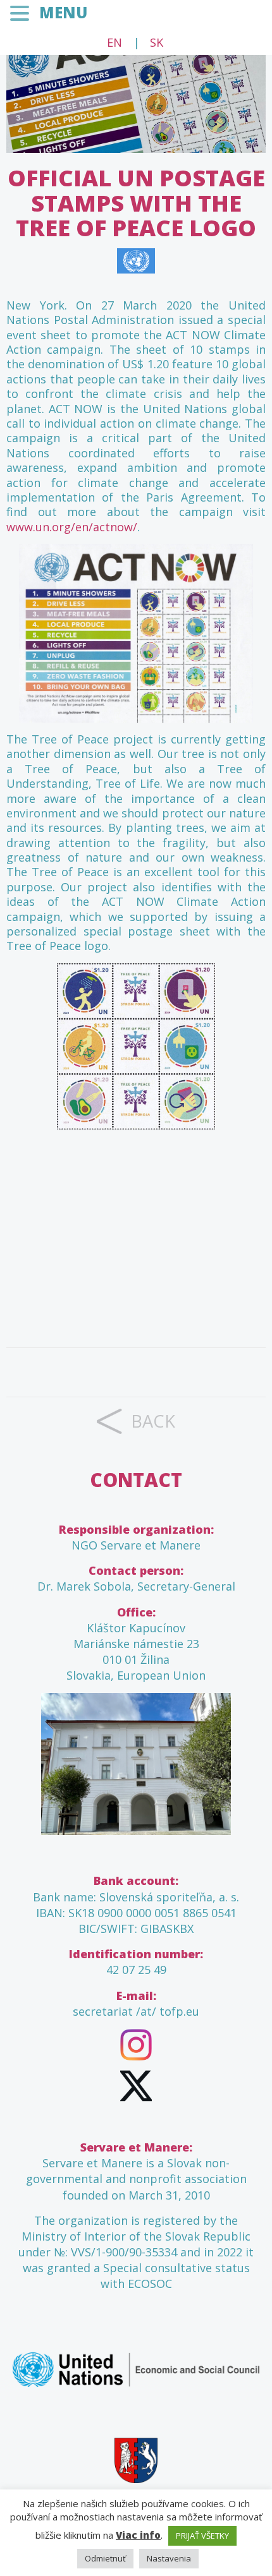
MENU (63, 12)
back (153, 1421)
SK (157, 42)
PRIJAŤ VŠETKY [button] (202, 2536)
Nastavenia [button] (169, 2558)
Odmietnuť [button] (105, 2558)
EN (114, 42)
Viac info (138, 2535)
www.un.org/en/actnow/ (72, 527)
